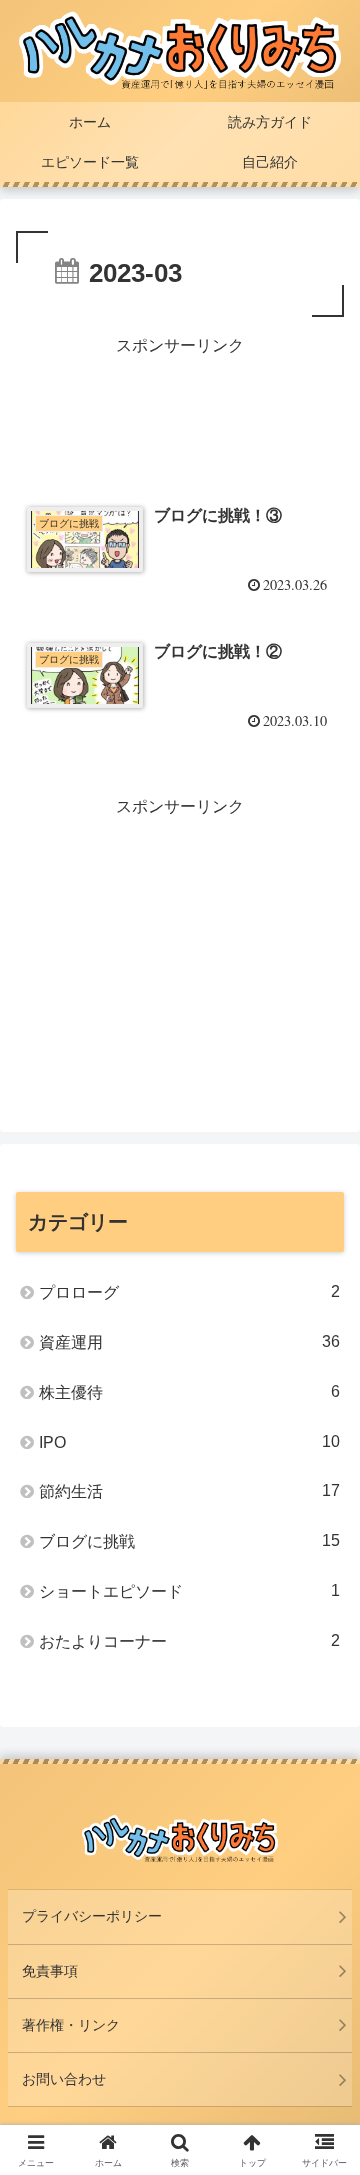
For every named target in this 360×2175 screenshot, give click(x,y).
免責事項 (50, 1971)
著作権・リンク (71, 2025)
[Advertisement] (180, 410)
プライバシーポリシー (92, 1916)
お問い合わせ (64, 2079)
